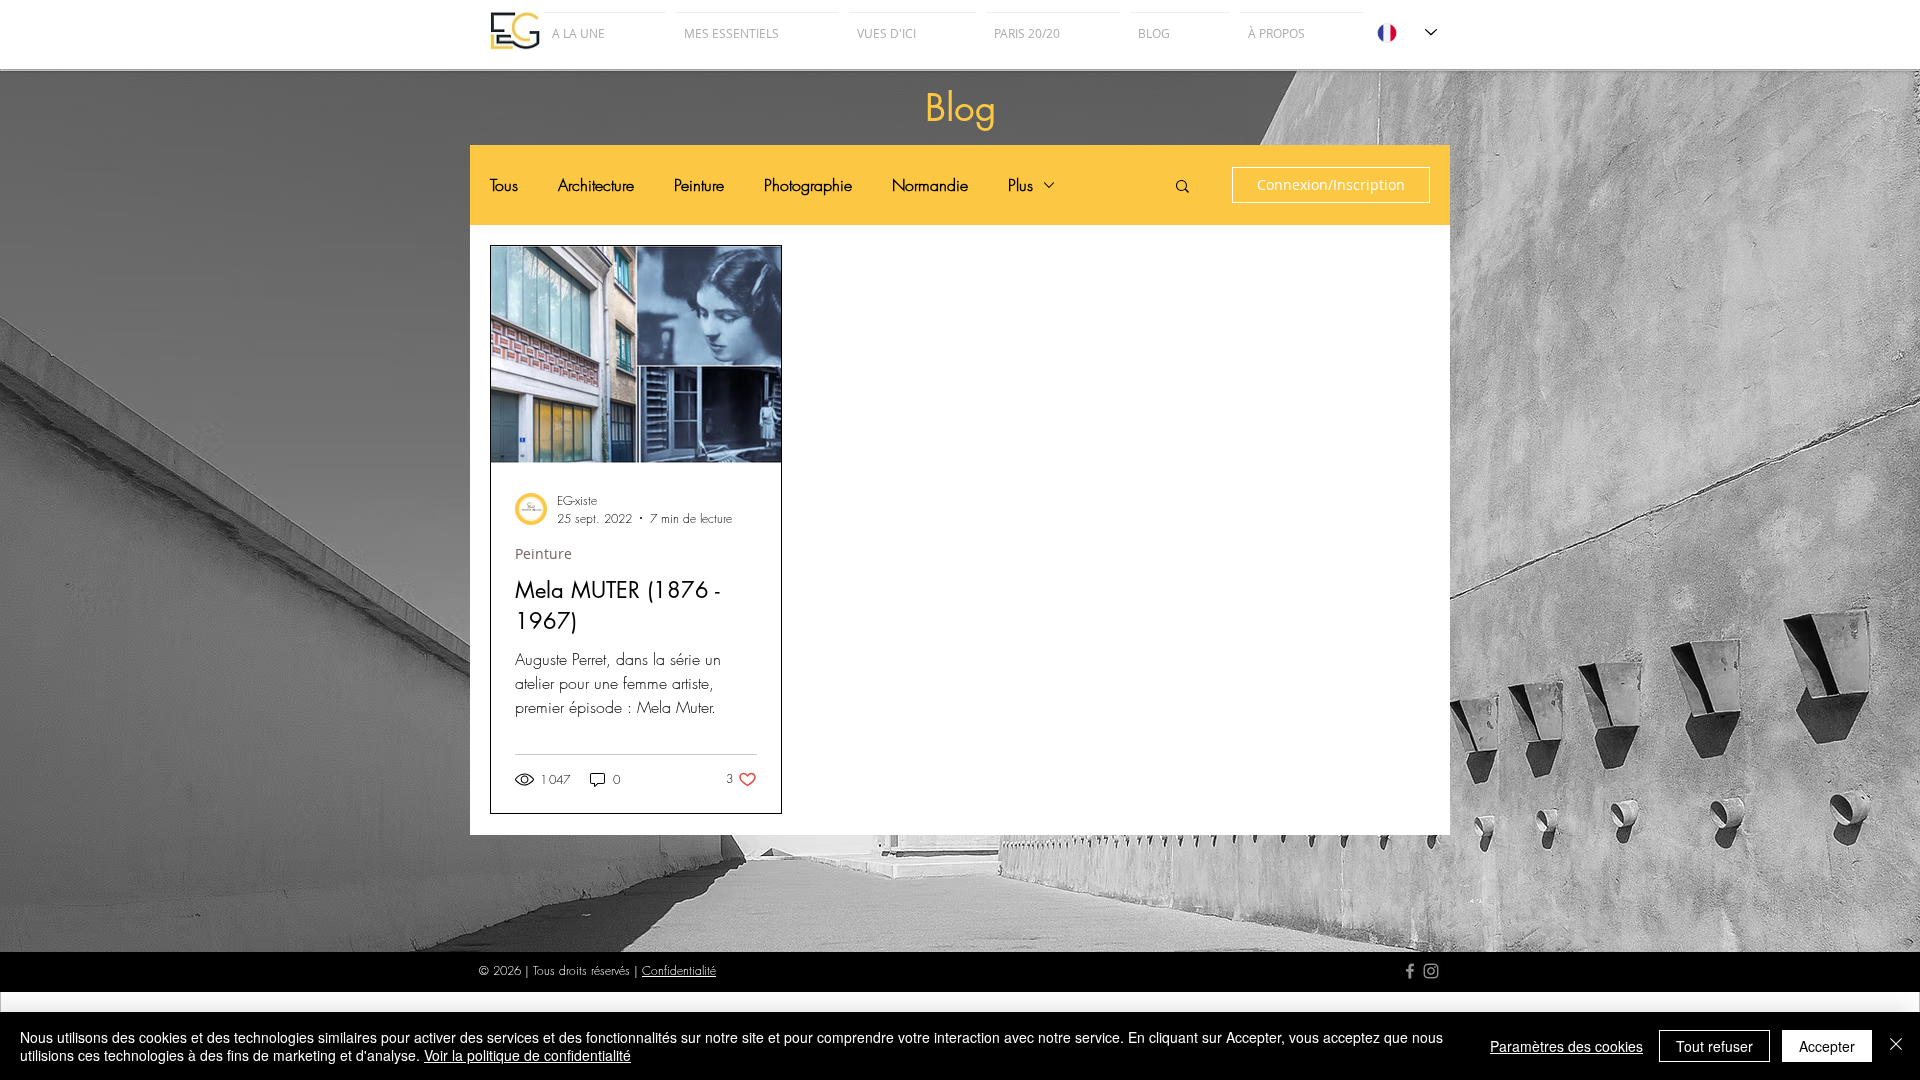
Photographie (808, 185)
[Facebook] (1410, 971)
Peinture (699, 185)
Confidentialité (679, 970)
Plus (1020, 185)
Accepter (1827, 1046)
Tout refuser (1714, 1046)
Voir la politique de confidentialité (527, 1055)
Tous (504, 185)
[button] (1182, 187)
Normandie (930, 185)
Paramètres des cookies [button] (1566, 1046)
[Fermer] (1896, 1046)
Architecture (596, 185)
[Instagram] (1431, 971)
